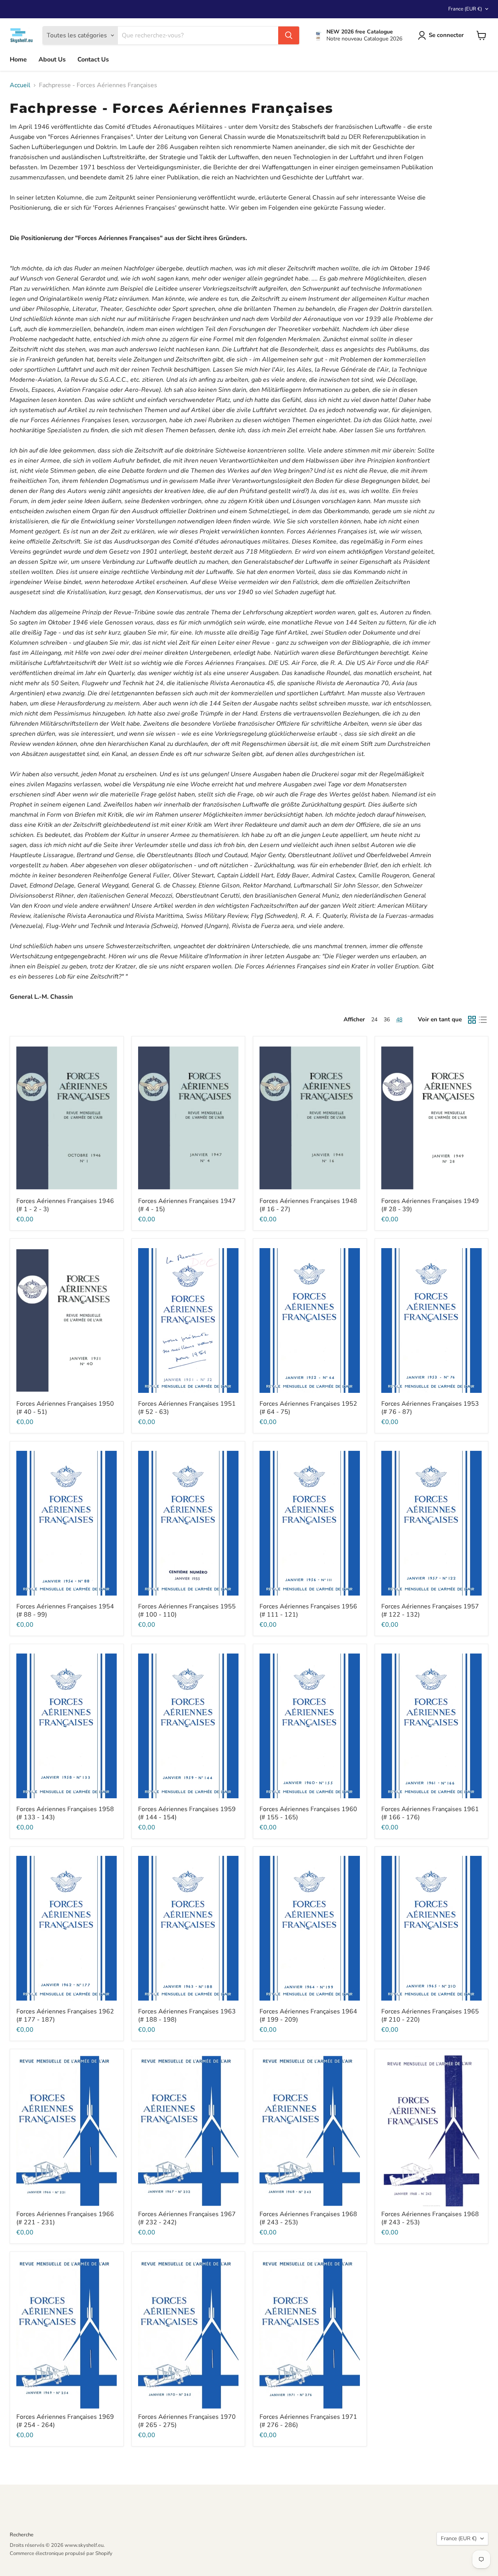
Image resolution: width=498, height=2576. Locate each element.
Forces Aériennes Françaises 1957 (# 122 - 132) (430, 1611)
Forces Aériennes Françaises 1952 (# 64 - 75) (308, 1408)
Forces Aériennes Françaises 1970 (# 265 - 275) (187, 2421)
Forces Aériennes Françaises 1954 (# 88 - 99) (65, 1611)
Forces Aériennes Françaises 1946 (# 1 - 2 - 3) (65, 1205)
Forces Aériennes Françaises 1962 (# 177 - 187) (65, 2016)
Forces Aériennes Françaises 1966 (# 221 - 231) (65, 2218)
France (465, 9)
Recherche (22, 2535)
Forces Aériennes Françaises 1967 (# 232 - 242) (187, 2218)
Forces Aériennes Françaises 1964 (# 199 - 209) (308, 2016)
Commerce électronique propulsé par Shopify (61, 2553)
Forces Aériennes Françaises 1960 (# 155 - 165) (308, 1813)
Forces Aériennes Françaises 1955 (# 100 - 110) (187, 1611)
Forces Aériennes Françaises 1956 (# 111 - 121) (308, 1611)
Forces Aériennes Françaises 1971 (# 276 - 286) (308, 2421)
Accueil (20, 85)
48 (399, 1020)
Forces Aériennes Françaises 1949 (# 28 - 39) (430, 1205)
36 (387, 1020)
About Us (52, 60)
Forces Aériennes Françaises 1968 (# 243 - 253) (308, 2218)
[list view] (483, 1020)
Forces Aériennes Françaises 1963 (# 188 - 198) (187, 2016)
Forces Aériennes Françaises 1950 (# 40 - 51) (65, 1408)
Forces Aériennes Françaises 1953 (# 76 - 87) (430, 1408)
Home (18, 60)
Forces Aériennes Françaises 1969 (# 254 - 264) (65, 2421)
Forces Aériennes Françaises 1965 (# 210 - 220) (430, 2016)
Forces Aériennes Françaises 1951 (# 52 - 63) (187, 1408)
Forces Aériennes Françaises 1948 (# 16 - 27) (308, 1205)
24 (374, 1020)
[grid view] (472, 1020)
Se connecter (446, 35)
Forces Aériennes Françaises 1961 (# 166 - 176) (430, 1813)
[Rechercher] (289, 35)
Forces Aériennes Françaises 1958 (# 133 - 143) (65, 1813)
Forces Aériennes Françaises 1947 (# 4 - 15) (187, 1205)
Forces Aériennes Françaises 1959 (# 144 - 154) (187, 1813)
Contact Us (93, 60)
